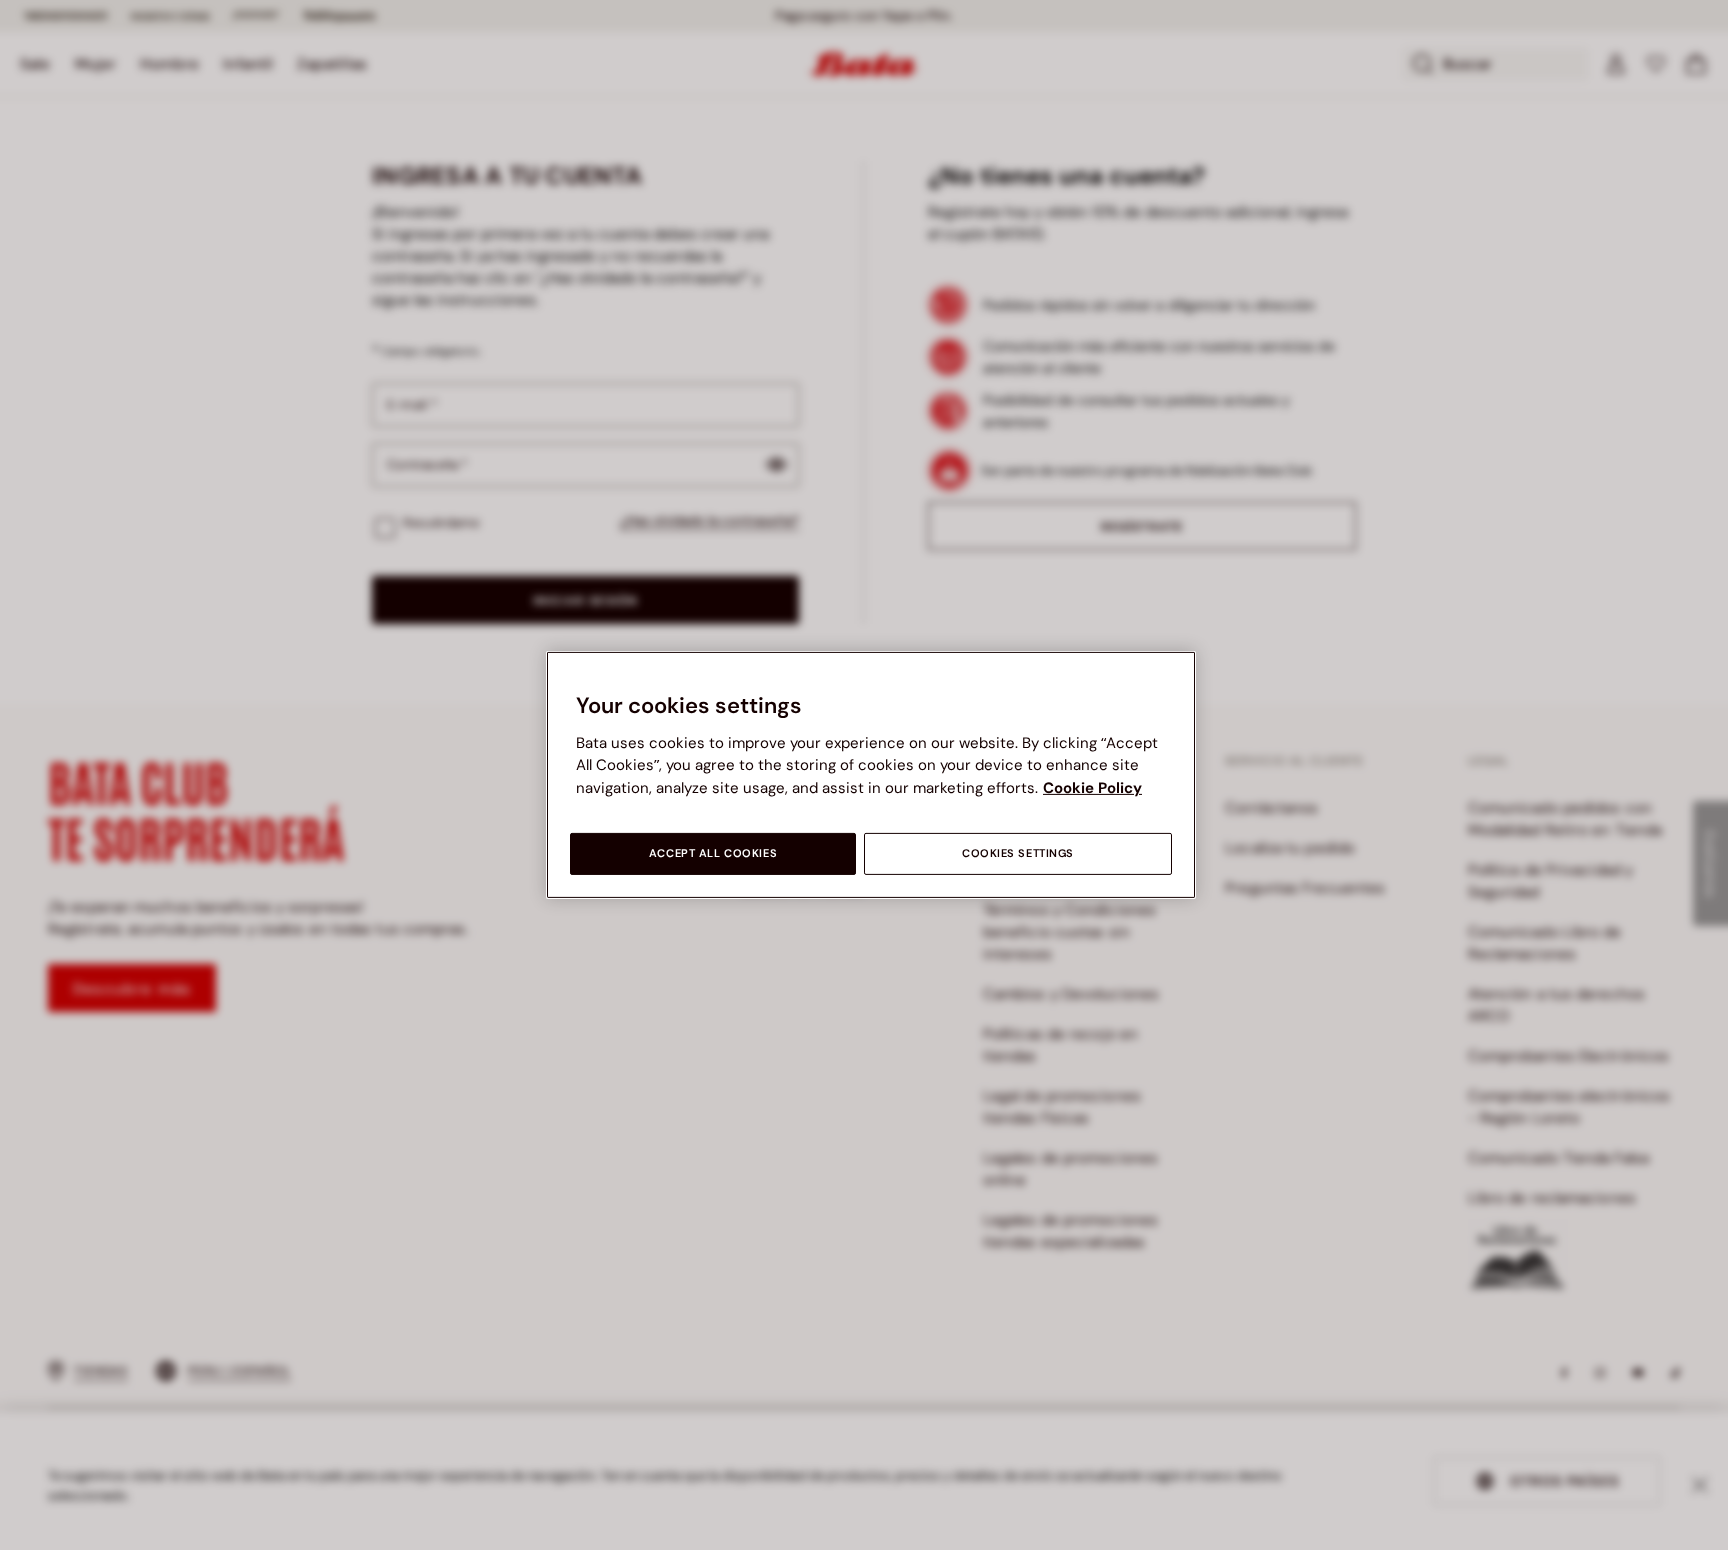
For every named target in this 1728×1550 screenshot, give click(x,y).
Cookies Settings (1018, 853)
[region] (871, 775)
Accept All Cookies (713, 853)
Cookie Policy (1092, 788)
